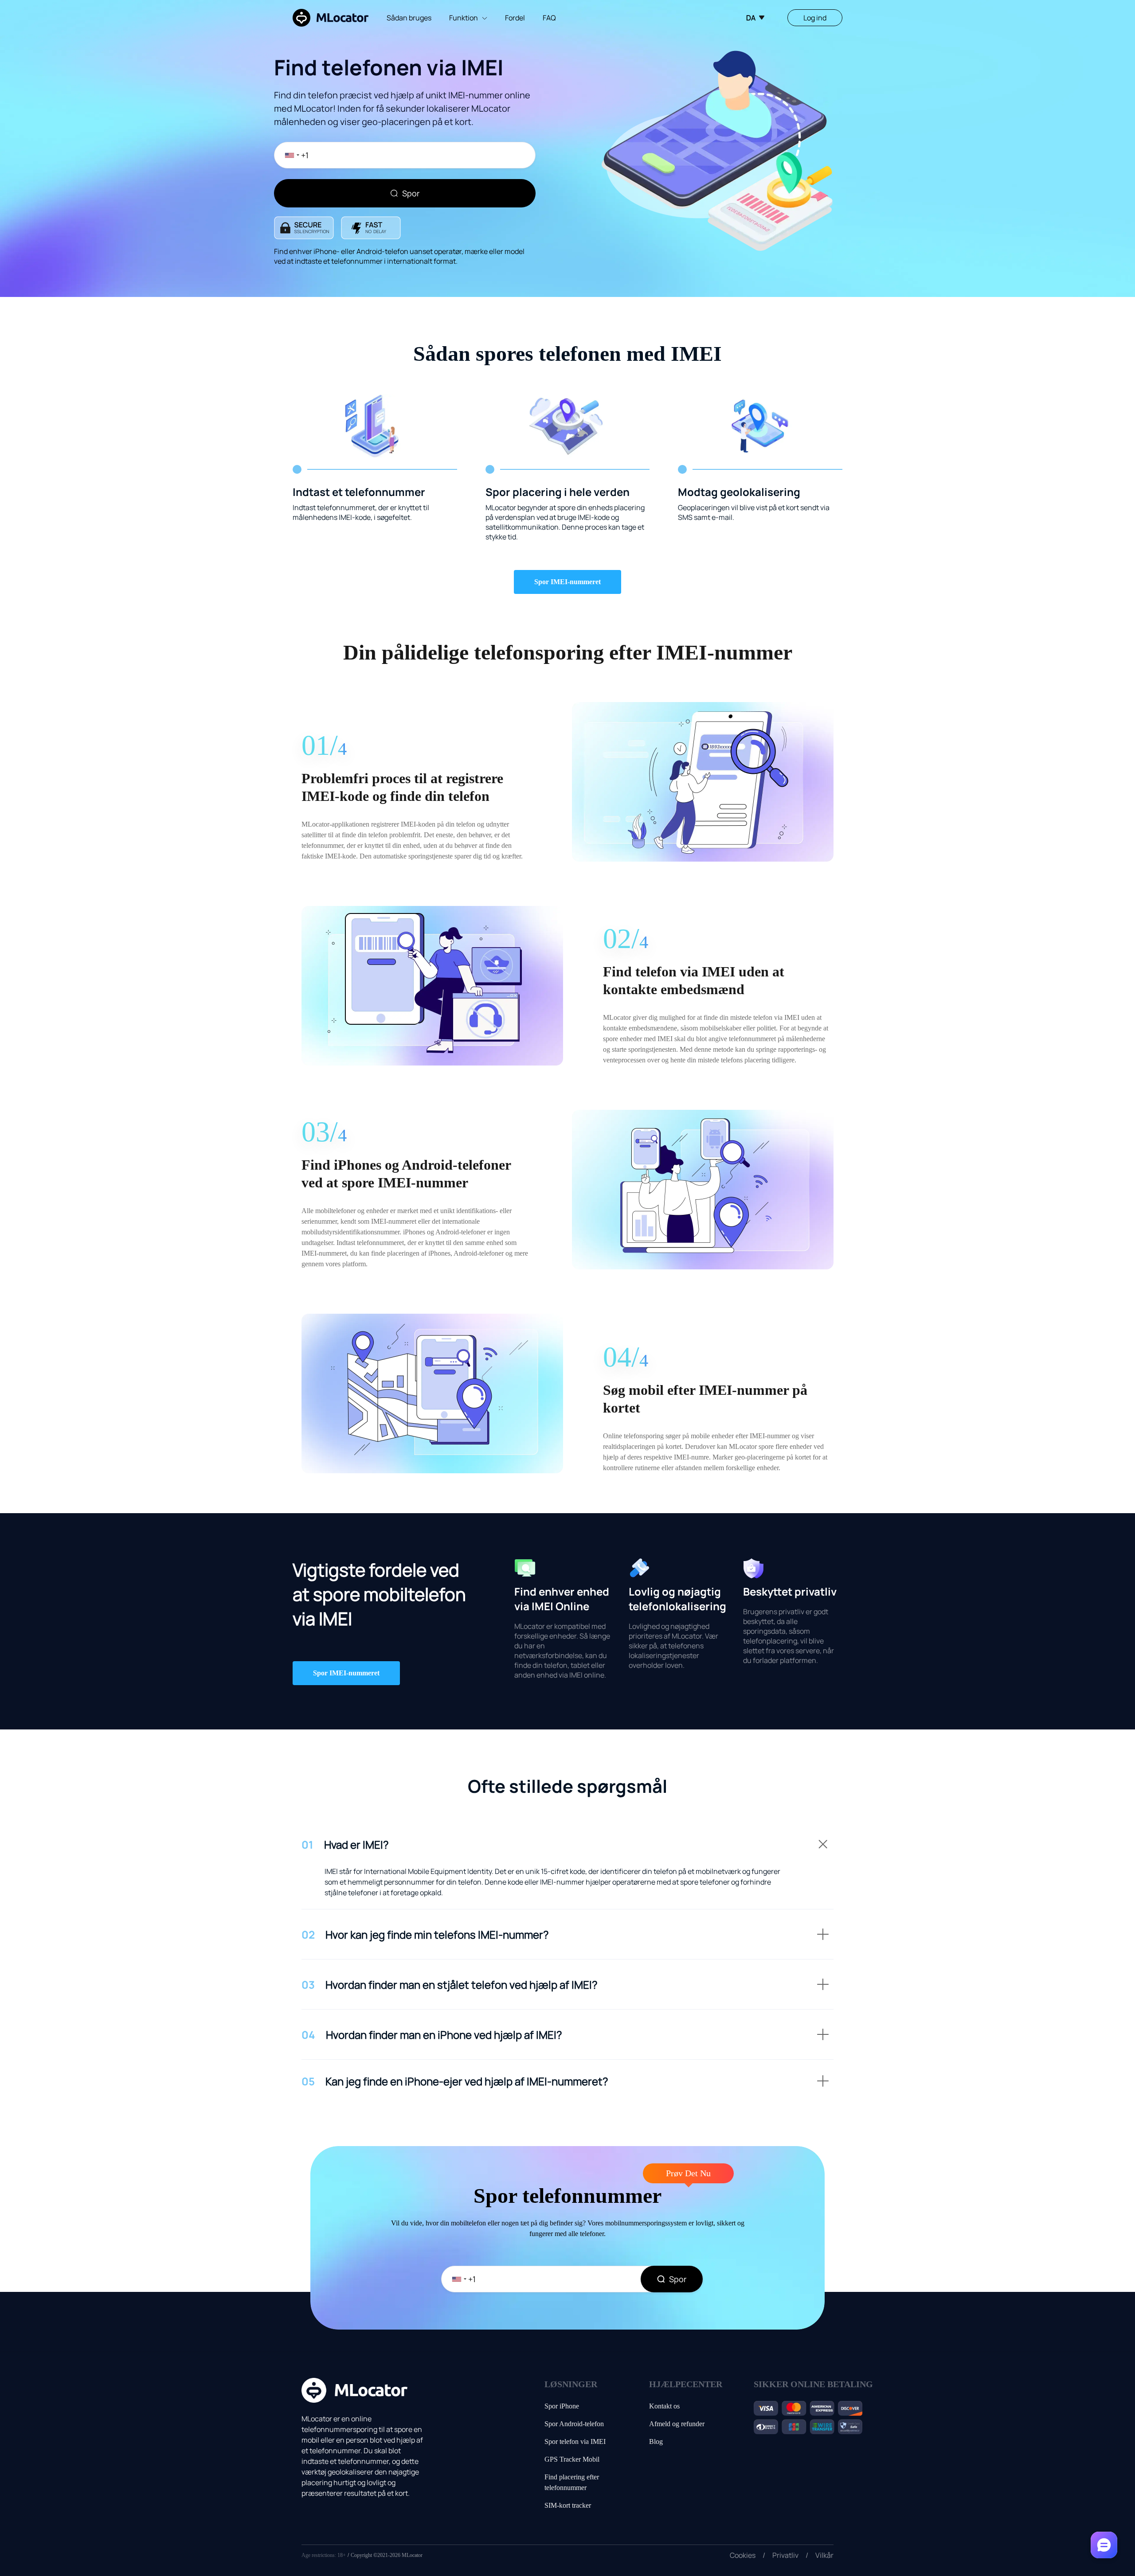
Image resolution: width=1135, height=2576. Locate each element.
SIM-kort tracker (568, 2505)
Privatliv (785, 2555)
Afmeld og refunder (677, 2424)
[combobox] (288, 155)
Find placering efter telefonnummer (572, 2482)
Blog (656, 2441)
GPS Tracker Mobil (572, 2459)
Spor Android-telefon (574, 2424)
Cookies (743, 2555)
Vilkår (824, 2555)
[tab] (567, 1850)
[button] (567, 1850)
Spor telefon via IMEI (575, 2441)
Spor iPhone (562, 2406)
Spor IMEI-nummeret (567, 582)
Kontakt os (664, 2406)
